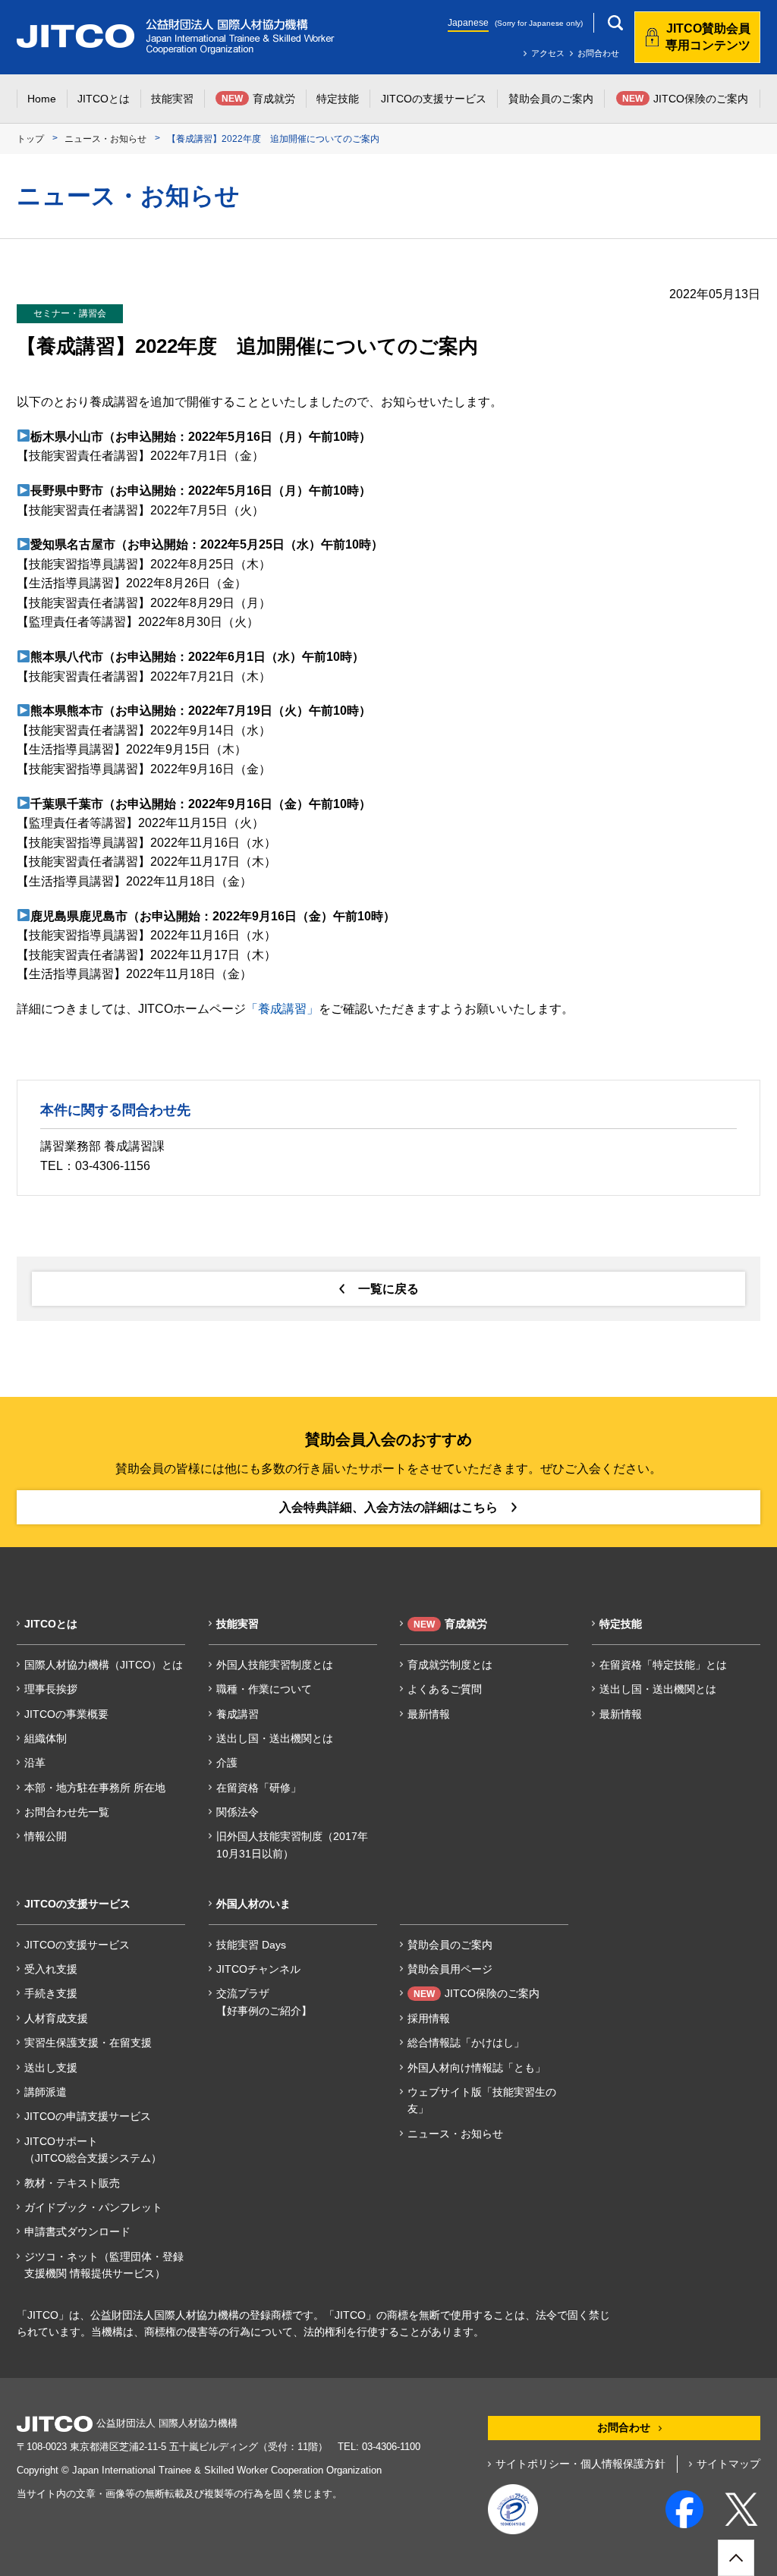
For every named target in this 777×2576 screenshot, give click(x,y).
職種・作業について (264, 1689)
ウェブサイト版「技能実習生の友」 (482, 2100)
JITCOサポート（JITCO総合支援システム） (93, 2150)
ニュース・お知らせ (105, 139)
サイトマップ (728, 2464)
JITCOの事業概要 (66, 1714)
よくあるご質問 (445, 1689)
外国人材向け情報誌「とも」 (477, 2068)
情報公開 (46, 1836)
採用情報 (429, 2018)
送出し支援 (51, 2068)
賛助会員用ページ (450, 1969)
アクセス (548, 53)
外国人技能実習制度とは (275, 1665)
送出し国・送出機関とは (275, 1738)
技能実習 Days (251, 1945)
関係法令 (238, 1812)
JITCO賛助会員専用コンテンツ (708, 37)
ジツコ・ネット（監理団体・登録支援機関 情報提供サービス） (104, 2265)
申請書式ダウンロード (77, 2232)
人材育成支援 (56, 2018)
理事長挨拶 (51, 1689)
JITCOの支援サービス (77, 1945)
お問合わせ (598, 53)
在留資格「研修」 (259, 1788)
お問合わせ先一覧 (67, 1812)
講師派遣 (46, 2092)
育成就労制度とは (450, 1665)
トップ (30, 139)
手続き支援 (51, 1993)
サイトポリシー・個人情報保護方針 (580, 2464)
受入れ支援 (51, 1969)
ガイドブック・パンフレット (93, 2207)
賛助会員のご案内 (450, 1945)
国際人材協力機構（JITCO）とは (104, 1665)
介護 (227, 1763)
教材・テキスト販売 (72, 2183)
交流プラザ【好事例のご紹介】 (264, 2002)
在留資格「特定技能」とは (663, 1665)
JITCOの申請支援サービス (88, 2116)
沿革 (35, 1763)
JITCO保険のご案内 (477, 1993)
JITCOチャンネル (258, 1969)
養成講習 (238, 1714)
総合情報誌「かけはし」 (466, 2043)
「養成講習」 (282, 1009)
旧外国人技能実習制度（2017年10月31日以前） (292, 1845)
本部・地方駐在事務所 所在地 (95, 1788)
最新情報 (429, 1714)
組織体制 (46, 1738)
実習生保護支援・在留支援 (88, 2043)
